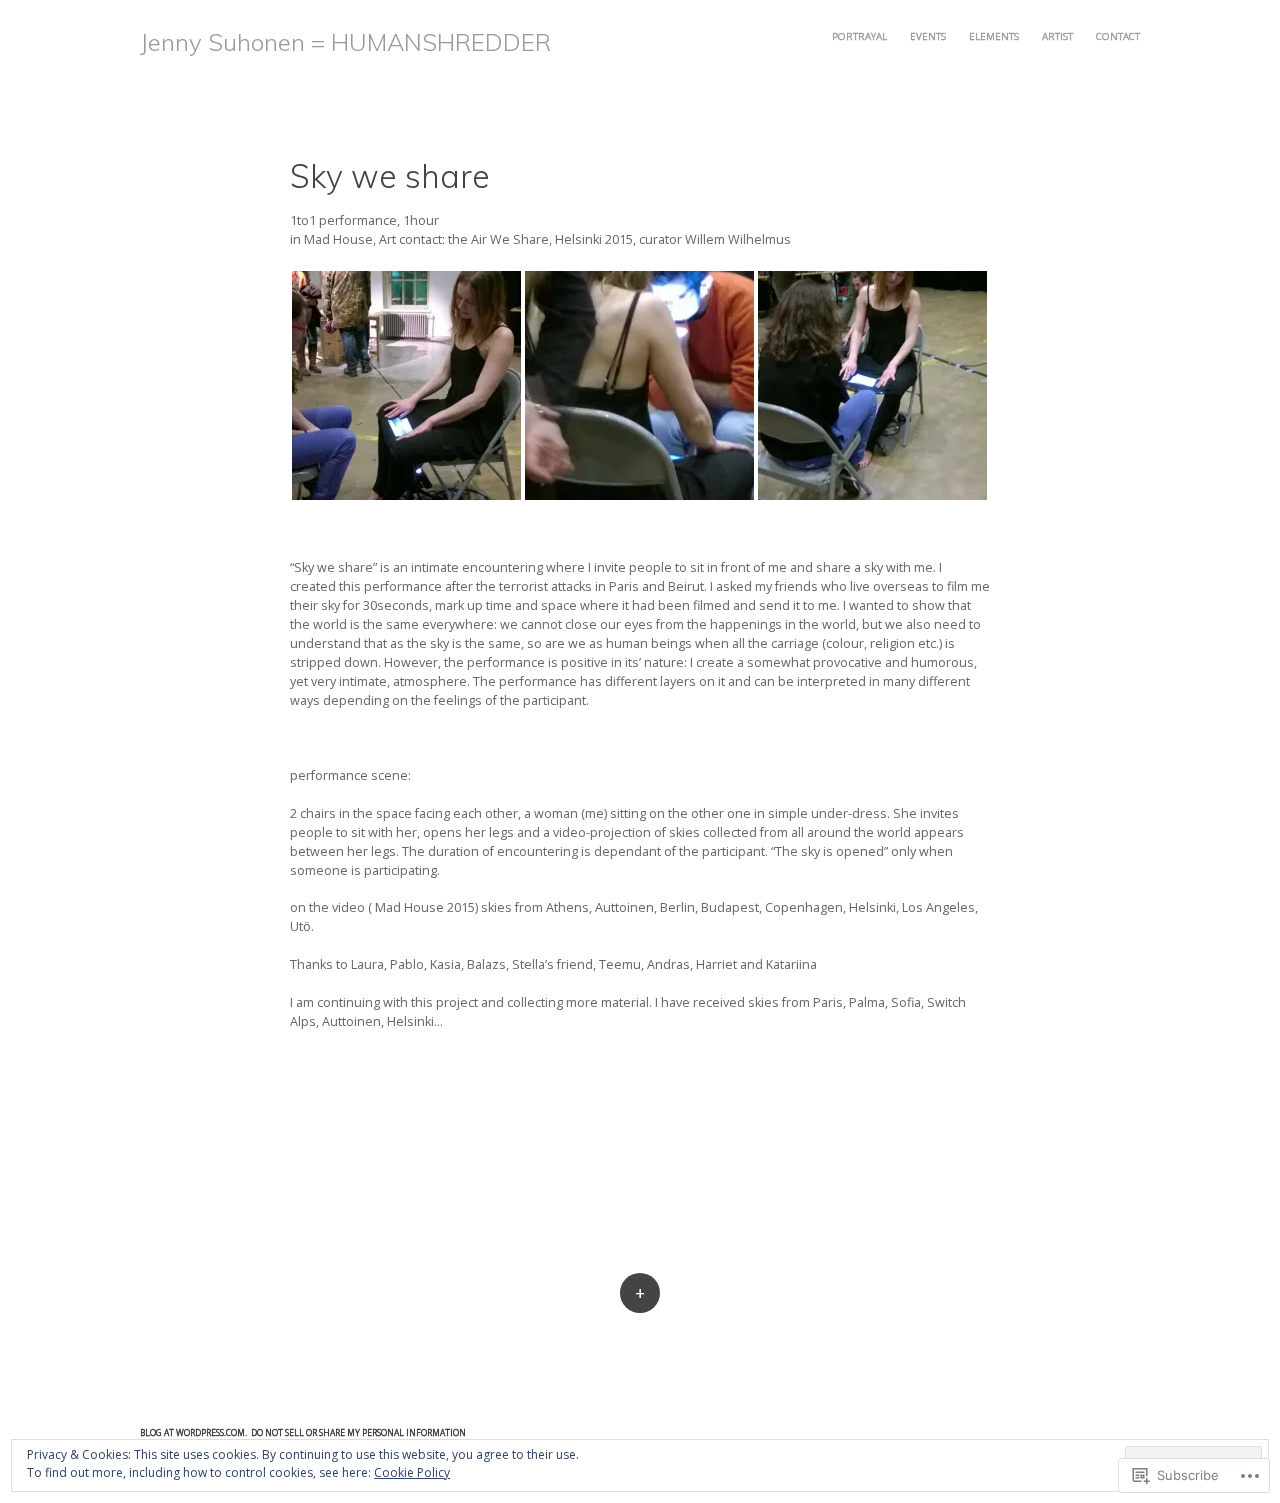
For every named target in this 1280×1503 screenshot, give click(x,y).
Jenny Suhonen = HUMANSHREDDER (345, 42)
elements (994, 36)
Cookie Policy (412, 1472)
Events (928, 36)
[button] (406, 385)
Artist (1057, 36)
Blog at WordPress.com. (193, 1432)
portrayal (859, 36)
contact (1118, 36)
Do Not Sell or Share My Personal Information (358, 1432)
